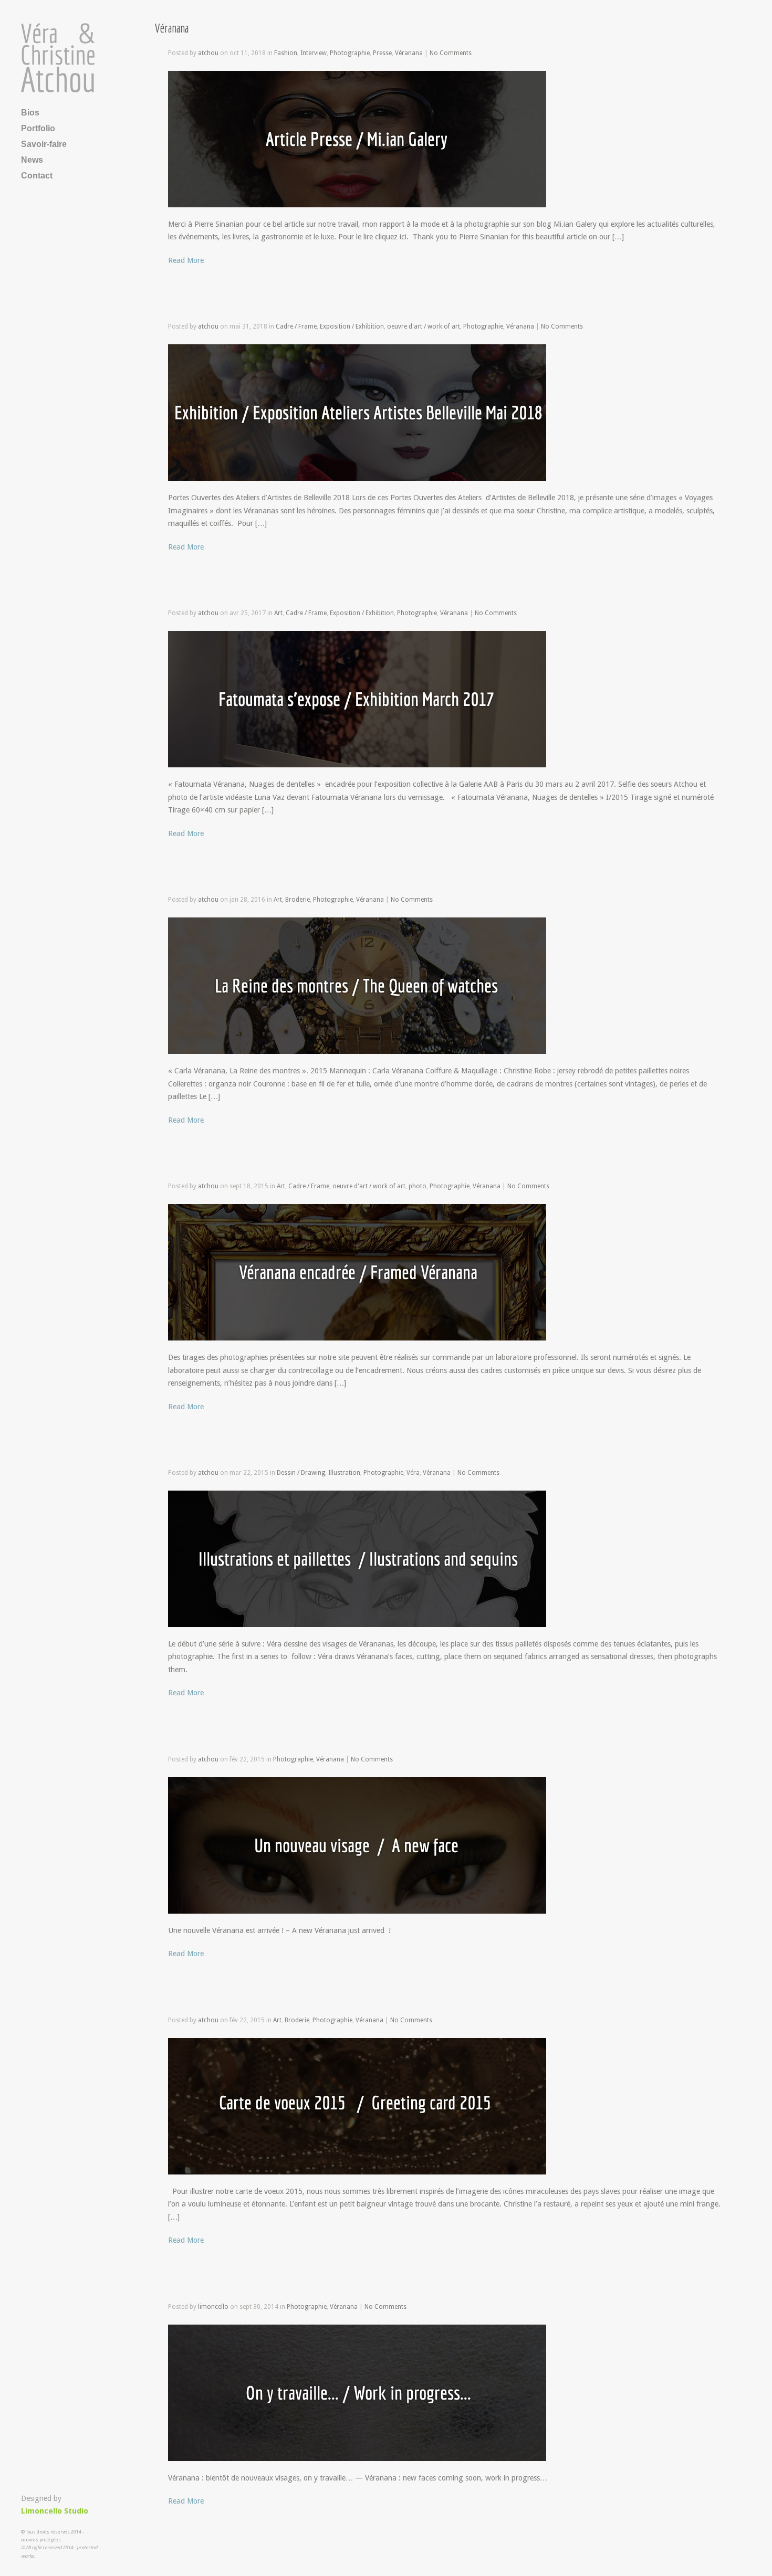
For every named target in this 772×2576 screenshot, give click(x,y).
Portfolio (38, 128)
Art (278, 613)
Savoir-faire (44, 144)
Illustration (344, 1473)
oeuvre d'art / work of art (424, 326)
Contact (37, 176)
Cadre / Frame (296, 326)
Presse (382, 53)
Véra (413, 1473)
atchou (208, 53)
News (32, 160)
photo (418, 1186)
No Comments (451, 53)
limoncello (213, 2307)
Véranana (409, 53)
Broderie (298, 900)
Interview (314, 53)
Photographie (350, 53)
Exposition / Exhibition (352, 326)
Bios (30, 113)
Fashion (286, 53)
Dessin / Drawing (301, 1473)
